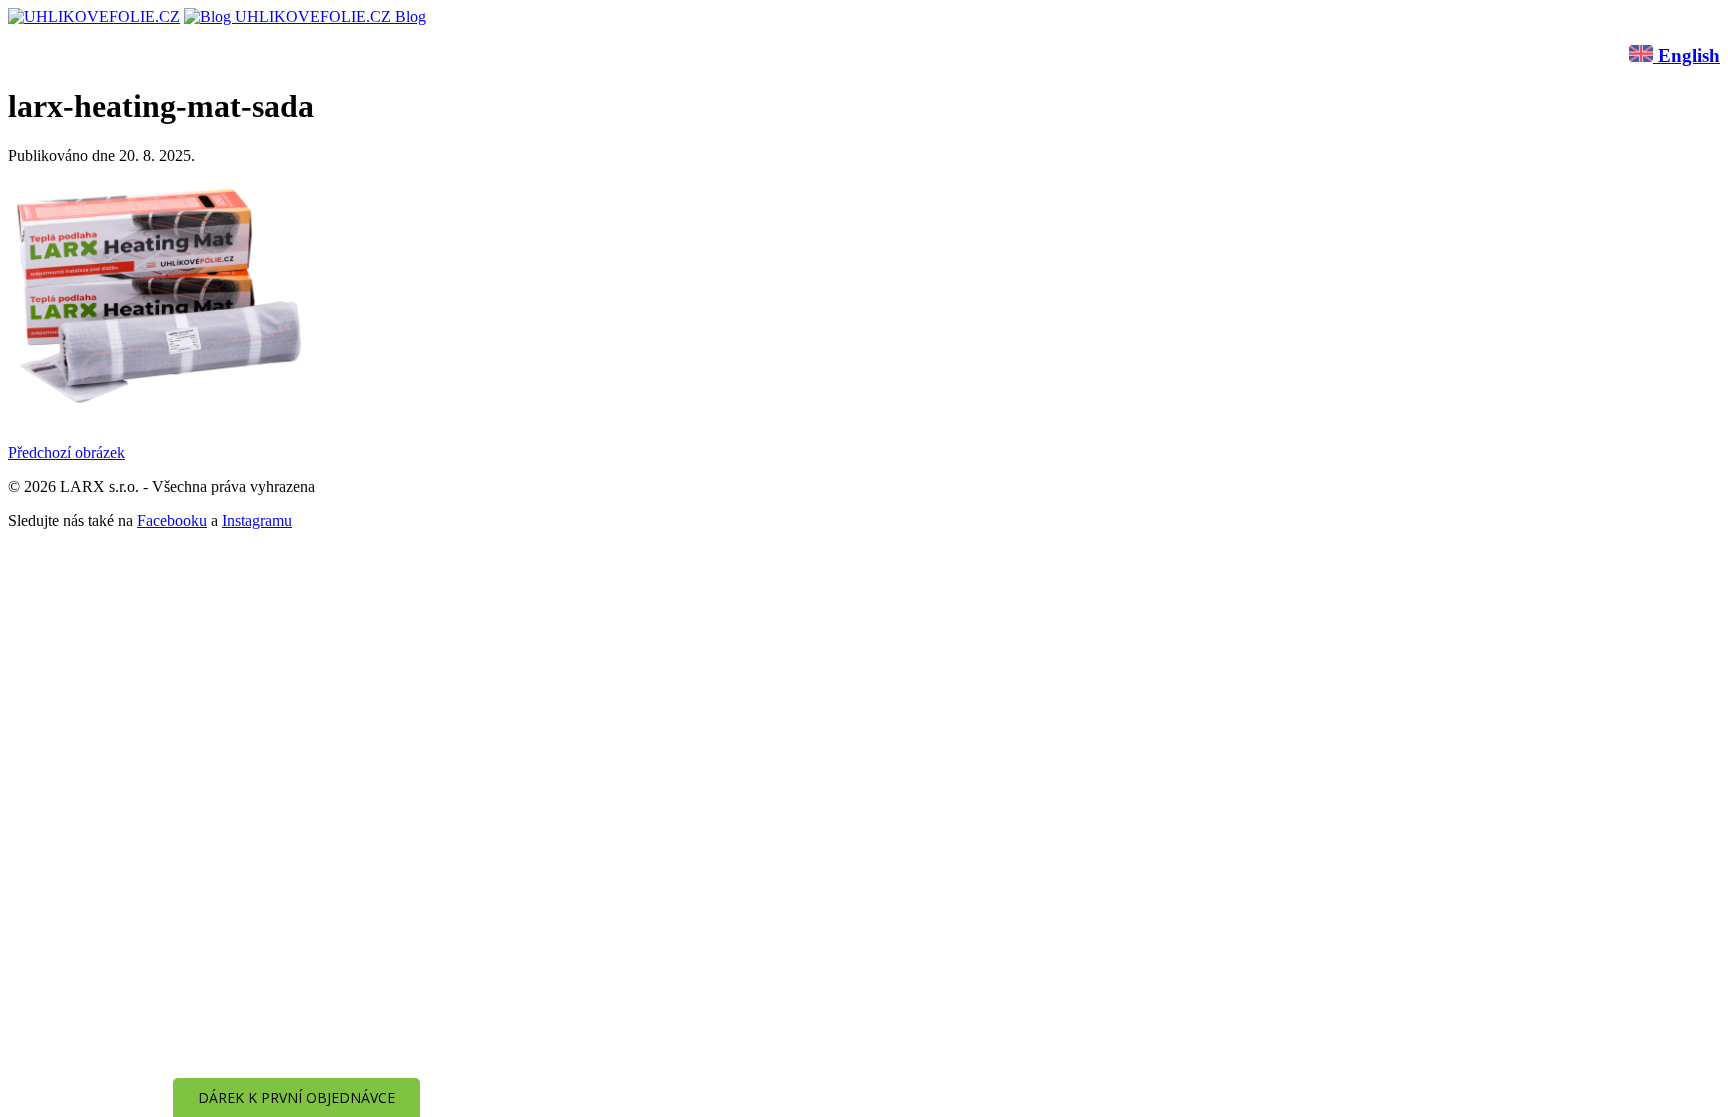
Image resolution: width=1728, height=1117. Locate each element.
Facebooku (172, 520)
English (1686, 55)
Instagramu (257, 520)
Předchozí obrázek (66, 452)
